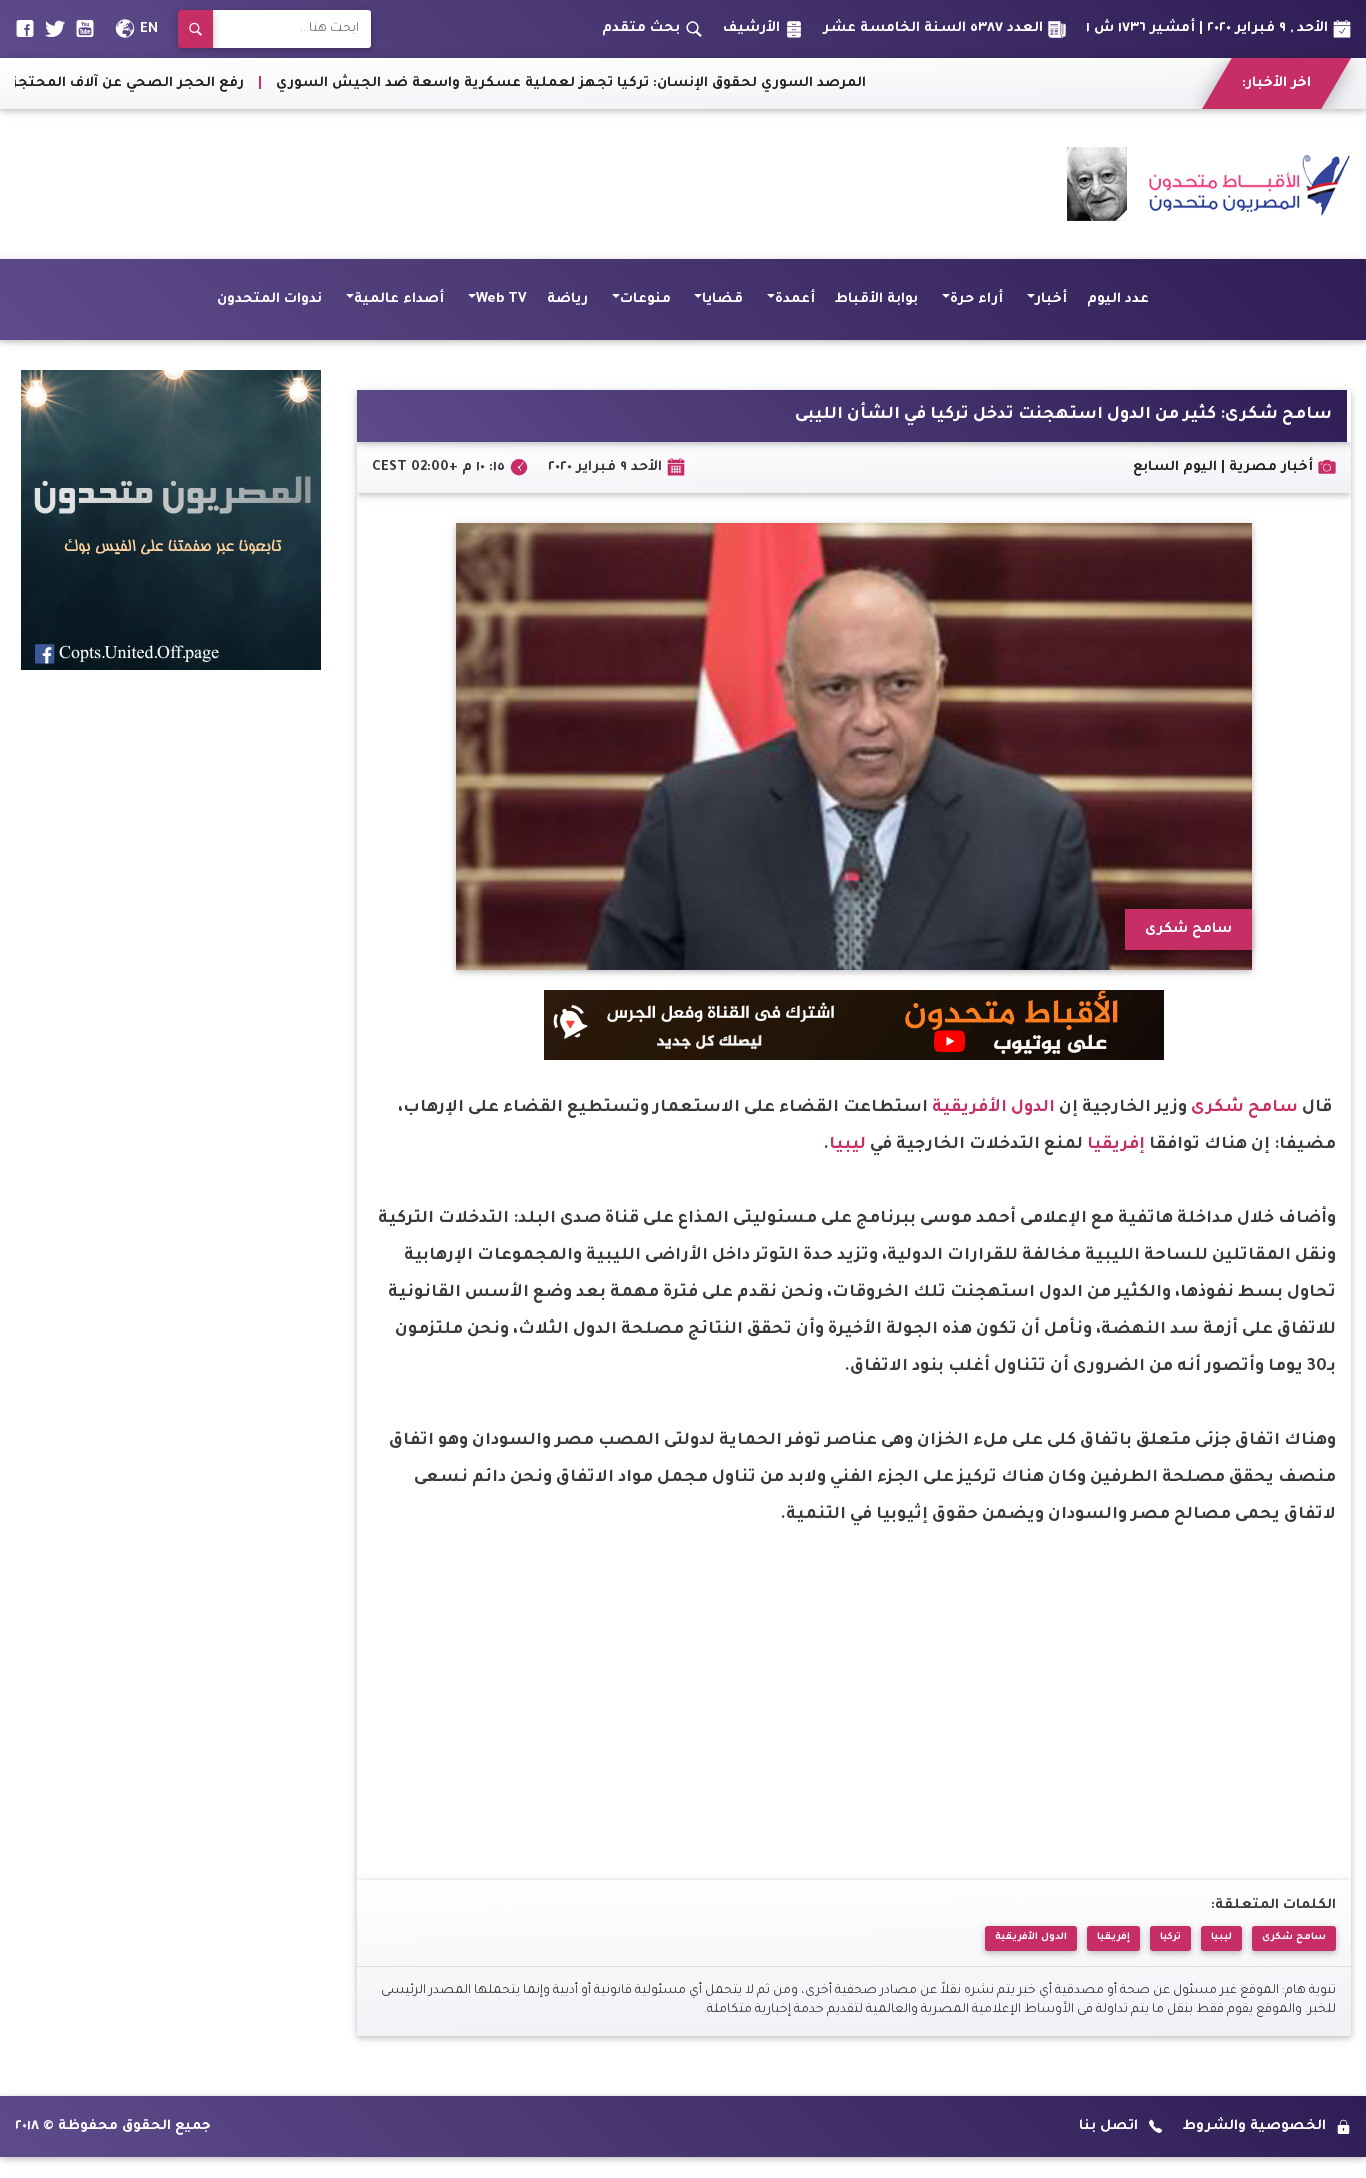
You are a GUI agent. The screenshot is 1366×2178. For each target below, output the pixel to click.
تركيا (1170, 1937)
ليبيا (847, 1145)
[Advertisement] (379, 184)
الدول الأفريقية (993, 1108)
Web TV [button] (501, 299)
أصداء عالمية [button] (399, 299)
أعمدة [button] (795, 299)
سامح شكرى (1244, 1108)
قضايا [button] (722, 299)
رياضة (567, 299)
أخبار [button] (1051, 299)
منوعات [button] (645, 299)
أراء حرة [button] (976, 299)
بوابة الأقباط (876, 299)
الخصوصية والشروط (1254, 2126)
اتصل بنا (1108, 2126)
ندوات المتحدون (269, 299)
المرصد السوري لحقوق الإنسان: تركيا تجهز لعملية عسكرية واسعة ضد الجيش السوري (702, 83)
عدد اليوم (1118, 299)
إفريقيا (1116, 1145)
